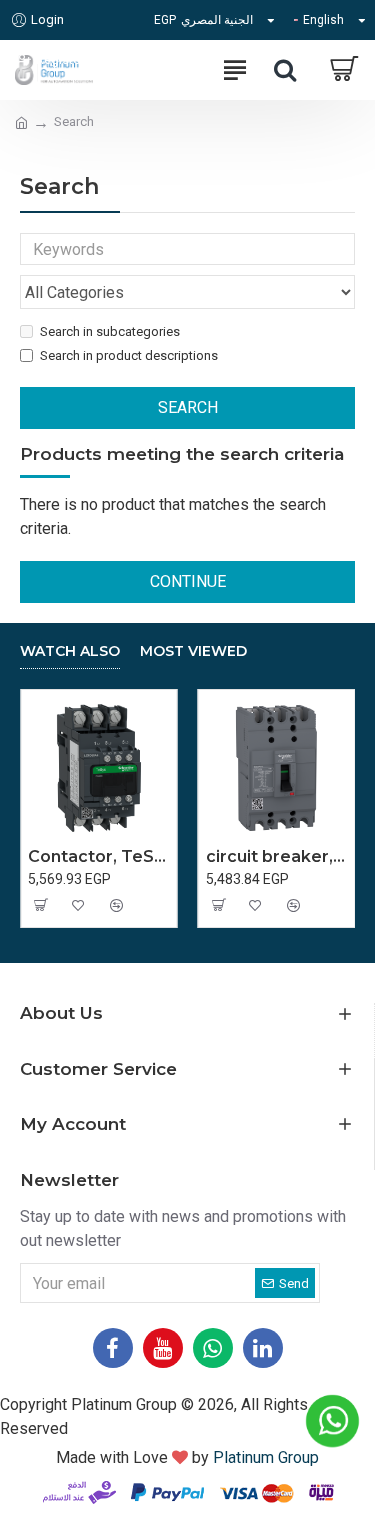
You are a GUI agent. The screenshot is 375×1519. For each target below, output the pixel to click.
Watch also (70, 651)
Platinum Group (266, 1457)
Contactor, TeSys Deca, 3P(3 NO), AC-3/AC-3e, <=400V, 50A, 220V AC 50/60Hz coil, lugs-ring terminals (99, 856)
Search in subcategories (110, 331)
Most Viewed (193, 651)
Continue (188, 581)
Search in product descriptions (129, 355)
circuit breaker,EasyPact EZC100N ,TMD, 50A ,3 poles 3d (277, 856)
